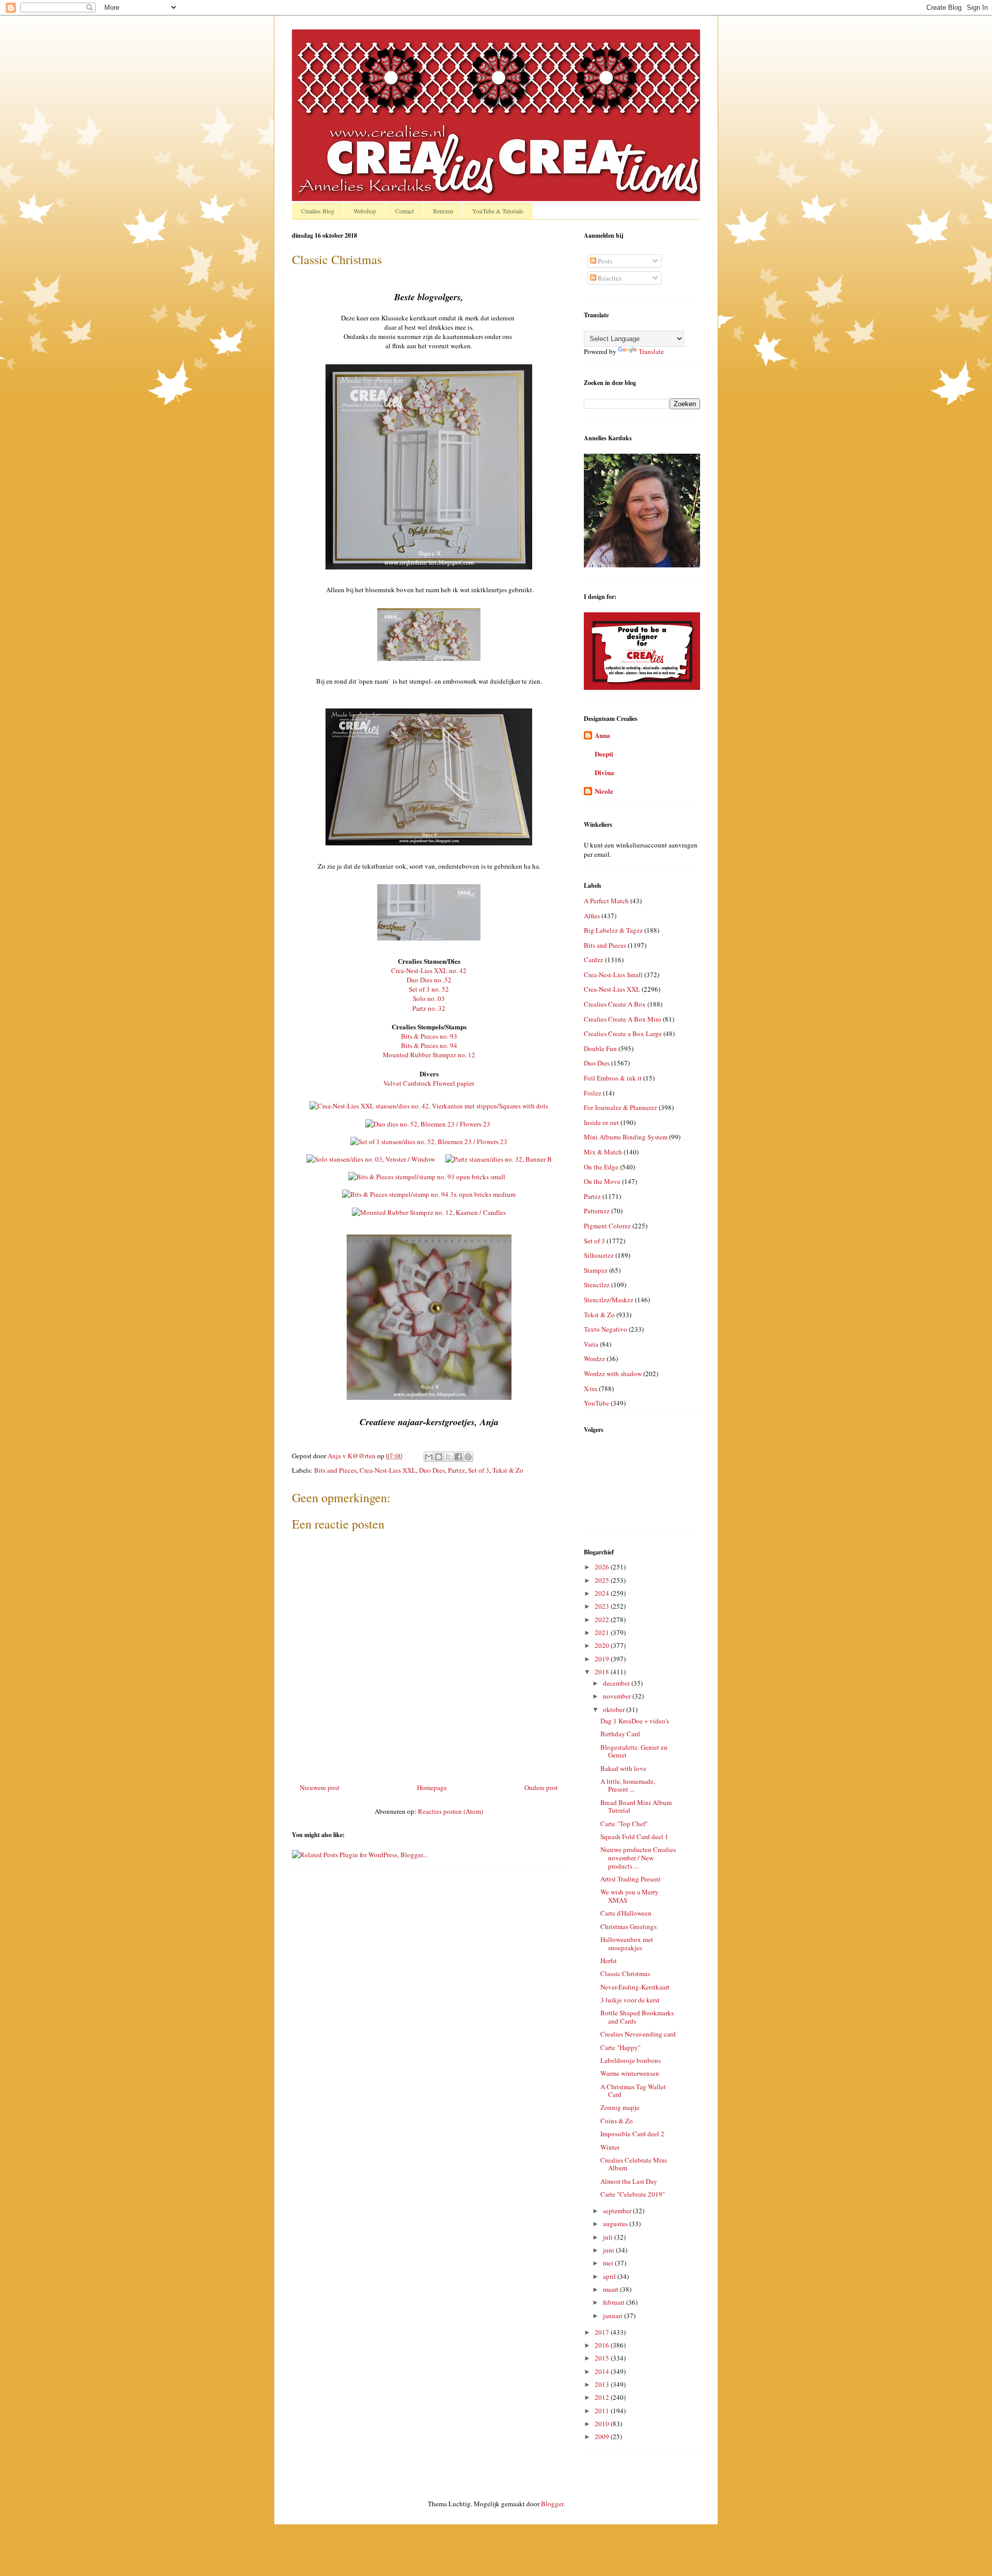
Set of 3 (479, 1470)
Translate (651, 351)
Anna (602, 735)
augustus (616, 2224)
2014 (603, 2371)
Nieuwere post (320, 1787)
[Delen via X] (448, 1457)
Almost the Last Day (629, 2181)
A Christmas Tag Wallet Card (633, 2091)
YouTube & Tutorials (498, 211)
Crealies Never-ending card (638, 2034)
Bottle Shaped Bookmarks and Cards (637, 2017)
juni (609, 2250)
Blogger (552, 2504)
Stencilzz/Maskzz (609, 1300)
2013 (603, 2384)
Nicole (604, 791)
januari (614, 2316)
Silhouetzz (599, 1255)
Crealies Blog (318, 211)
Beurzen (443, 211)
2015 (603, 2358)
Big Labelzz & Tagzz (613, 930)
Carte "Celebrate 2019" (633, 2194)
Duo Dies (432, 1470)
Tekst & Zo (508, 1470)
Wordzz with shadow (613, 1374)
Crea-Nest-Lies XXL (388, 1470)
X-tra (591, 1389)
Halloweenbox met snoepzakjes (627, 1943)
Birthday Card (620, 1734)
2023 (603, 1606)
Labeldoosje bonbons (631, 2060)
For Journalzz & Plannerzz (621, 1107)
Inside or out (601, 1122)
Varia (591, 1344)
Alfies (592, 916)
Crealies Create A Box (615, 1004)
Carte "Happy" (621, 2047)
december (617, 1683)
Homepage (432, 1787)
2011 (603, 2411)
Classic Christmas (625, 1973)
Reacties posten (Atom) (451, 1811)
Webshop (365, 211)
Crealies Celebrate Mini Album (634, 2164)
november (618, 1696)
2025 (603, 1580)
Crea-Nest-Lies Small (613, 975)
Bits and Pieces (335, 1470)
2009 (603, 2436)
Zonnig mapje (620, 2107)
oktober (615, 1709)
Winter (610, 2147)
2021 (603, 1632)
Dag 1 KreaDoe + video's (635, 1721)
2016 (603, 2345)
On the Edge (601, 1167)
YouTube (596, 1403)
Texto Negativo (606, 1329)
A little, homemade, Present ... (628, 1785)
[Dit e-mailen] (429, 1457)
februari (615, 2302)
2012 (603, 2397)
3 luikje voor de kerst (630, 2000)
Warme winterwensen (630, 2073)
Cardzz (594, 960)
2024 (603, 1593)
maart (611, 2289)
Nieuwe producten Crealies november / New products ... (638, 1857)
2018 (603, 1672)
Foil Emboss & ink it (613, 1078)
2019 (603, 1659)
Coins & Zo (617, 2121)
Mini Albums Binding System (626, 1137)
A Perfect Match (606, 901)
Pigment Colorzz (607, 1226)
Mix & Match (603, 1152)
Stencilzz (597, 1285)
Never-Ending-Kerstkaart (635, 1987)
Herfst (609, 1961)
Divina (605, 772)
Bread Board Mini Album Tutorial (636, 1807)
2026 (603, 1567)
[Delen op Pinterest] (468, 1457)
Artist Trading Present (631, 1879)
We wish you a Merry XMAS (630, 1896)
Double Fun (600, 1048)
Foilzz (593, 1093)
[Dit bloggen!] (439, 1457)
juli (609, 2237)
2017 (603, 2332)
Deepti (604, 754)
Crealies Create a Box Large (623, 1034)
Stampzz (596, 1270)
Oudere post (541, 1787)
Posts (604, 261)
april (610, 2276)
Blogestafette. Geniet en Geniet (634, 1751)
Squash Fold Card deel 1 (634, 1837)
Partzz (456, 1470)
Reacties (609, 278)
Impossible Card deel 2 (632, 2134)
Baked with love (623, 1768)
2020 (603, 1645)
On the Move (602, 1181)
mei (609, 2263)
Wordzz (594, 1359)
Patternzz (597, 1211)
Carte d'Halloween (626, 1913)
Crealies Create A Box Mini (623, 1019)
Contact (405, 211)
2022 (603, 1619)
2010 (603, 2424)
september (618, 2211)
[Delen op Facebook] (458, 1457)
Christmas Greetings (629, 1926)
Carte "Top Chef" (624, 1824)
